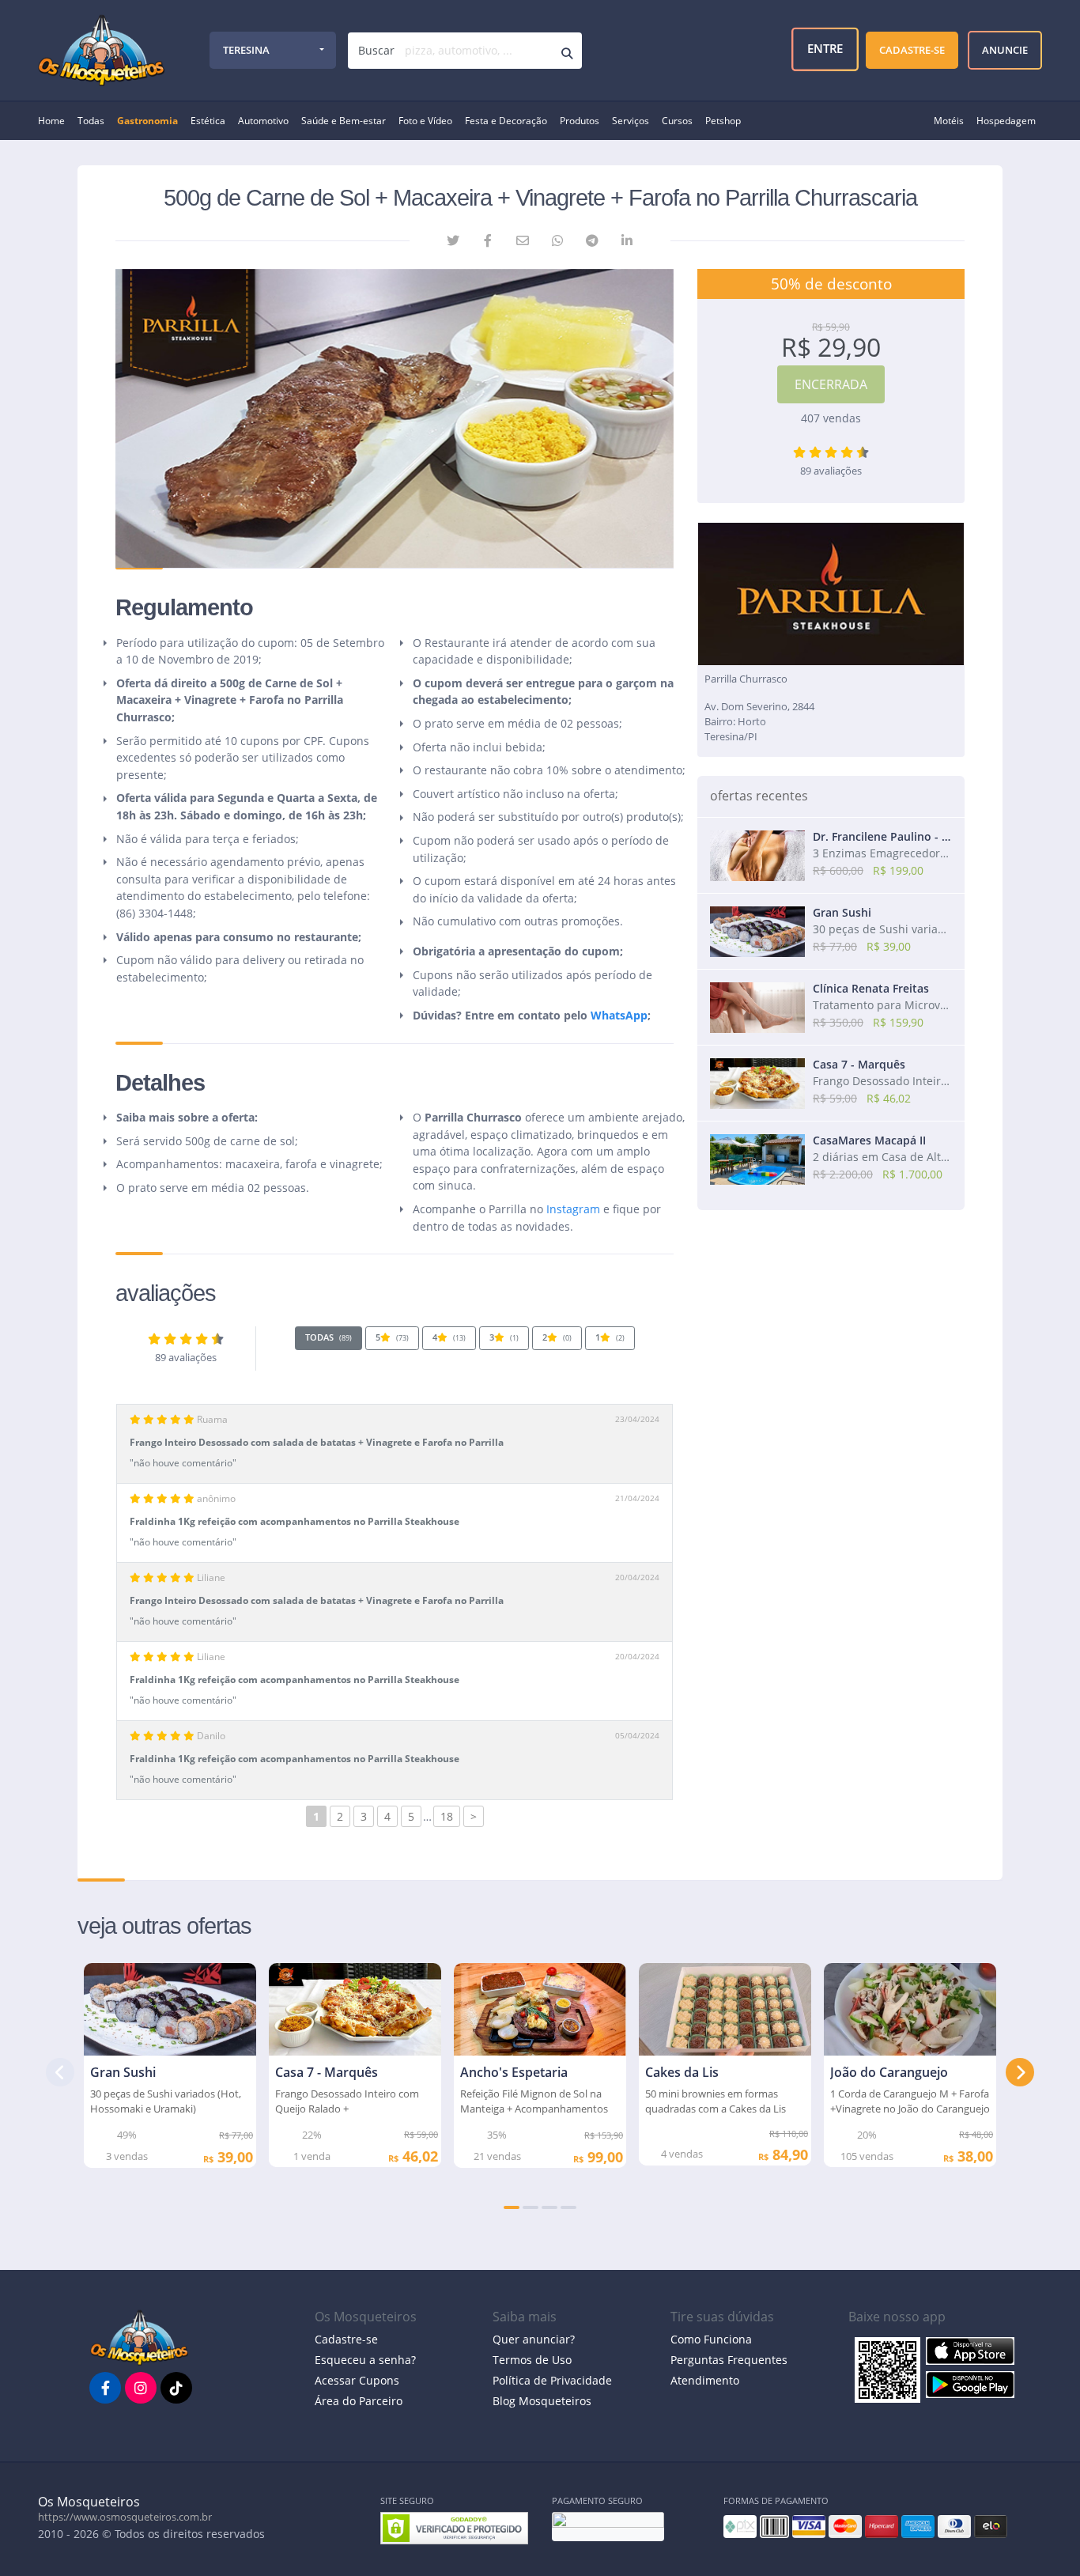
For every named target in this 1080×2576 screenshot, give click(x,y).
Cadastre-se (346, 2339)
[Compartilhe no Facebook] (488, 240)
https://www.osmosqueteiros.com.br (125, 2517)
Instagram (573, 1209)
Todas (91, 121)
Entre (827, 50)
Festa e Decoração (506, 121)
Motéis (949, 121)
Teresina (246, 50)
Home (51, 121)
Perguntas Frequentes (729, 2360)
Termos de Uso (532, 2360)
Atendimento (705, 2380)
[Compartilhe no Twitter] (453, 240)
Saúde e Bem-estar (344, 121)
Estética (208, 121)
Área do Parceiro (359, 2401)
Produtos (580, 121)
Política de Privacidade (552, 2380)
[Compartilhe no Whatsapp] (557, 240)
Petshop (723, 121)
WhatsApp (619, 1015)
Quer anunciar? (534, 2339)
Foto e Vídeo (425, 121)
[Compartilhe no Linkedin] (627, 240)
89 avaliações (186, 1358)
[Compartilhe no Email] (523, 240)
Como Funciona (711, 2339)
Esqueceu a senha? (365, 2360)
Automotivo (263, 121)
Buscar (376, 50)
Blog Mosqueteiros (542, 2401)
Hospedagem (1006, 121)
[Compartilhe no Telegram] (592, 240)
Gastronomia (147, 121)
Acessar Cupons (357, 2380)
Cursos (677, 121)
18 (447, 1816)
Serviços (631, 121)
